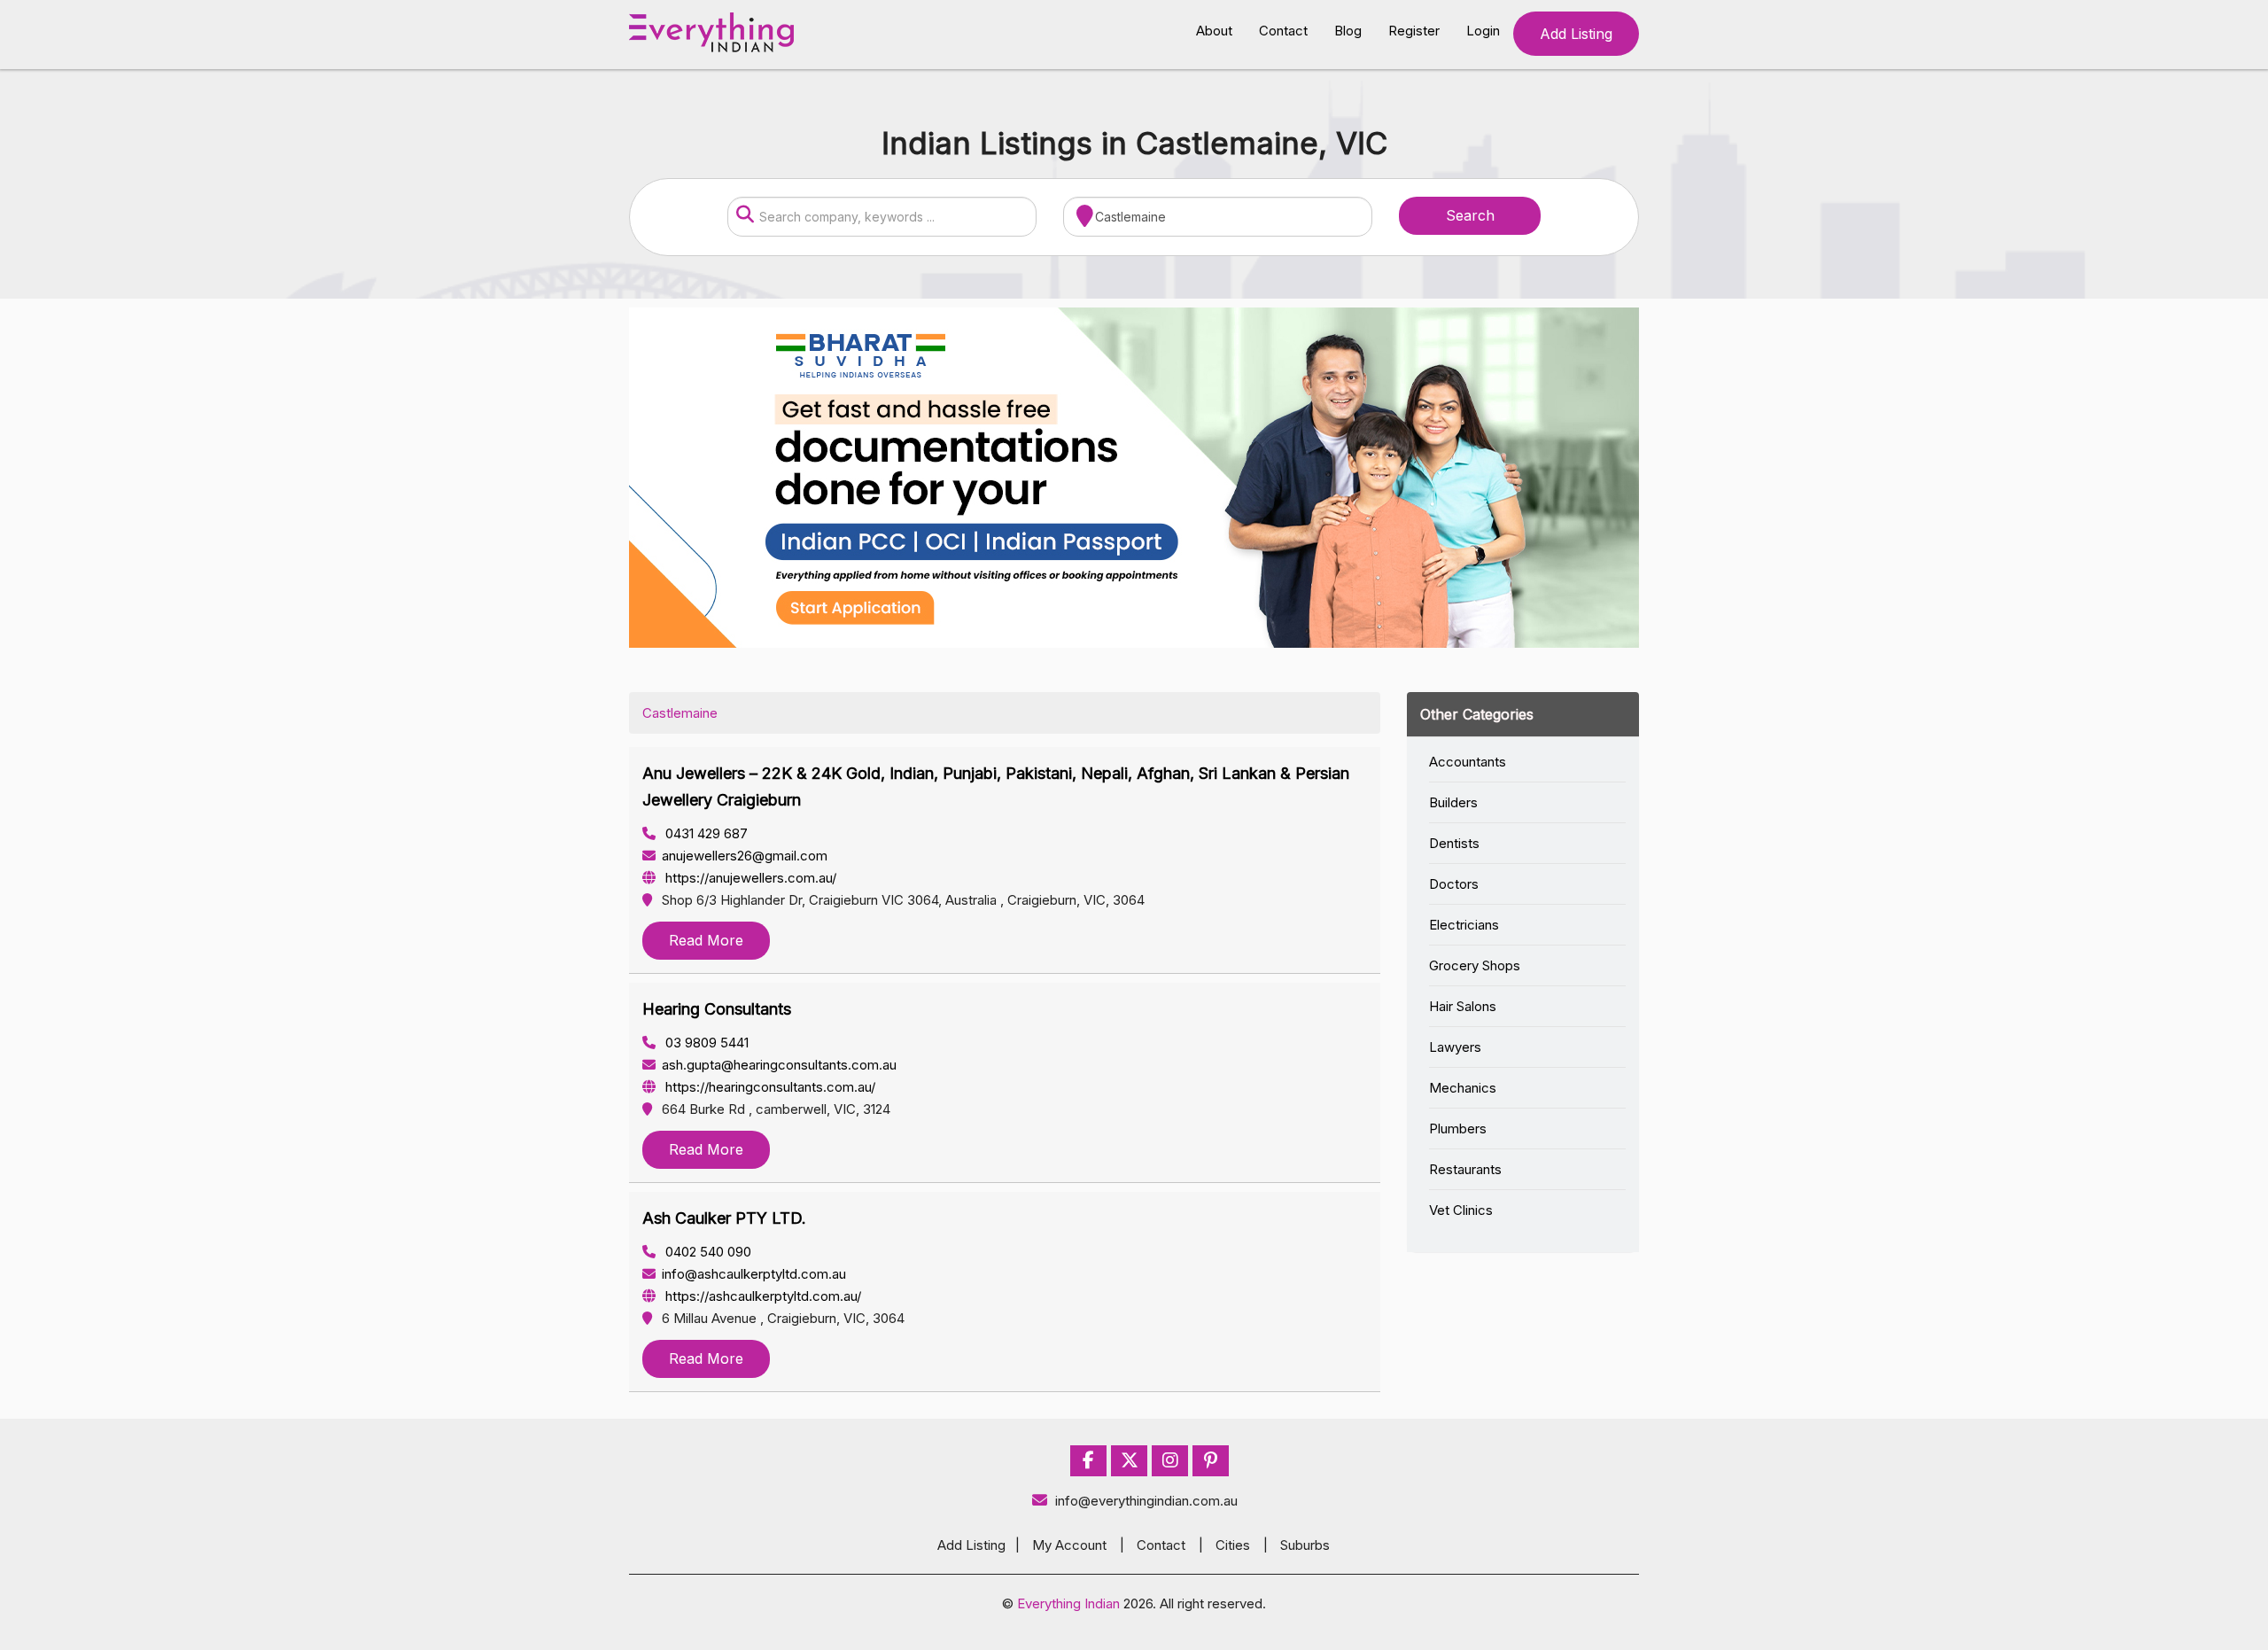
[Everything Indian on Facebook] (1088, 1461)
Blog (1348, 31)
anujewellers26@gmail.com (745, 856)
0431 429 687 (705, 833)
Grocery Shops (1475, 965)
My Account (1069, 1545)
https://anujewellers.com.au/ (749, 878)
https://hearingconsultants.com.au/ (769, 1087)
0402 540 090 (707, 1252)
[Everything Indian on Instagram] (1170, 1461)
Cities (1233, 1545)
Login (1483, 31)
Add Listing (1576, 34)
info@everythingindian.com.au (1146, 1501)
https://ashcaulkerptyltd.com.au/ (761, 1296)
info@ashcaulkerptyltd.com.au (754, 1274)
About (1214, 31)
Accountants (1468, 762)
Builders (1453, 802)
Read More (706, 940)
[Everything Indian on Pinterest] (1211, 1461)
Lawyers (1455, 1047)
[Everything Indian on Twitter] (1130, 1461)
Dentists (1454, 843)
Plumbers (1458, 1129)
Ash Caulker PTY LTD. (724, 1218)
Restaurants (1465, 1169)
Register (1414, 31)
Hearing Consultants (717, 1009)
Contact (1283, 31)
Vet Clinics (1461, 1210)
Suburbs (1305, 1545)
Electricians (1464, 925)
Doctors (1454, 884)
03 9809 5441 (705, 1043)
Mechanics (1463, 1088)
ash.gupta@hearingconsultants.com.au (779, 1065)
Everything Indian (1068, 1603)
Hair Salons (1463, 1006)
